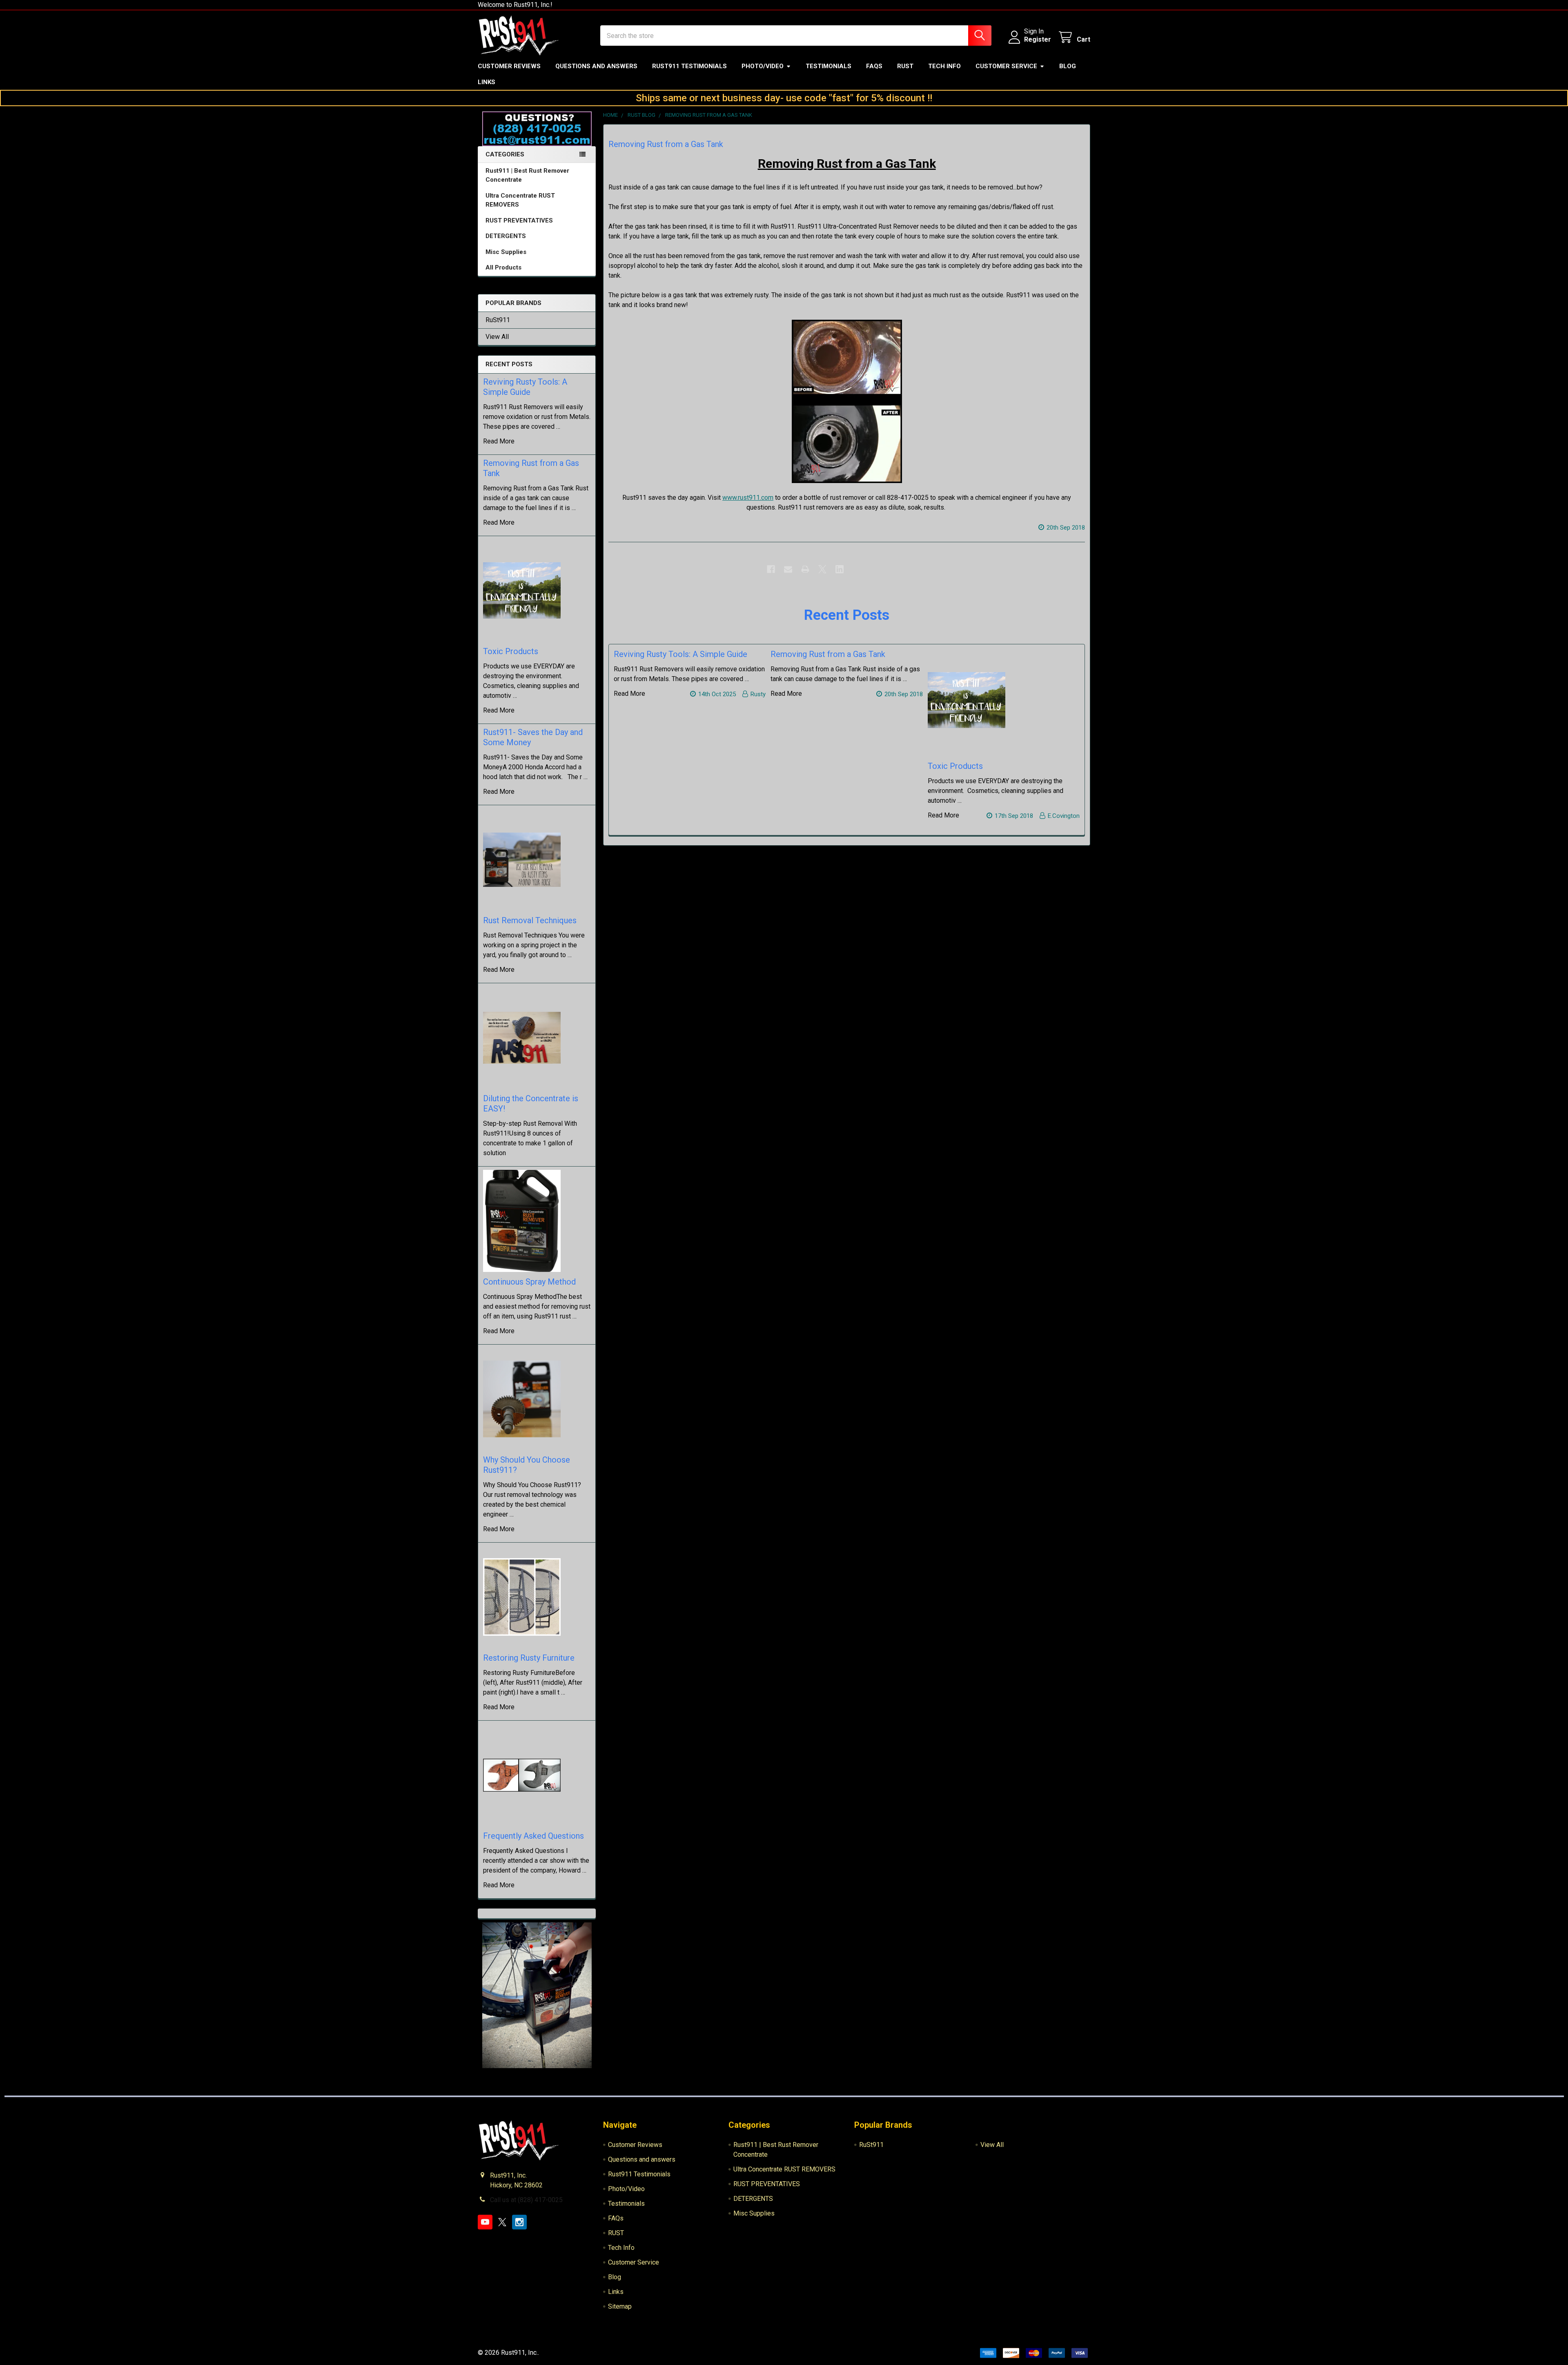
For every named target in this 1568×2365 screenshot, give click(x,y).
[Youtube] (485, 2222)
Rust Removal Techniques (530, 920)
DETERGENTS (506, 236)
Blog (1068, 66)
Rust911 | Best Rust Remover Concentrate (527, 175)
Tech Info (944, 66)
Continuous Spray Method (529, 1282)
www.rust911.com (748, 498)
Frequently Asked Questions (533, 1836)
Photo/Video (763, 66)
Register (1038, 39)
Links (487, 82)
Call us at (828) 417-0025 (526, 2200)
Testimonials (829, 66)
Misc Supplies (506, 252)
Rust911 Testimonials (689, 66)
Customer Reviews (509, 66)
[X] (822, 569)
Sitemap (620, 2306)
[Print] (805, 569)
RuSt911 (498, 320)
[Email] (788, 569)
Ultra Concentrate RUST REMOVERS (520, 200)
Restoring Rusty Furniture (529, 1658)
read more (499, 441)
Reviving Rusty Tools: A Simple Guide (525, 387)
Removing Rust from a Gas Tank (666, 144)
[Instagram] (519, 2222)
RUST (905, 66)
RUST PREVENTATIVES (519, 220)
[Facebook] (771, 569)
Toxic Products (511, 651)
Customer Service (1006, 66)
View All (497, 337)
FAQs (874, 66)
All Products (503, 267)
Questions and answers (596, 66)
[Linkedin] (840, 569)
